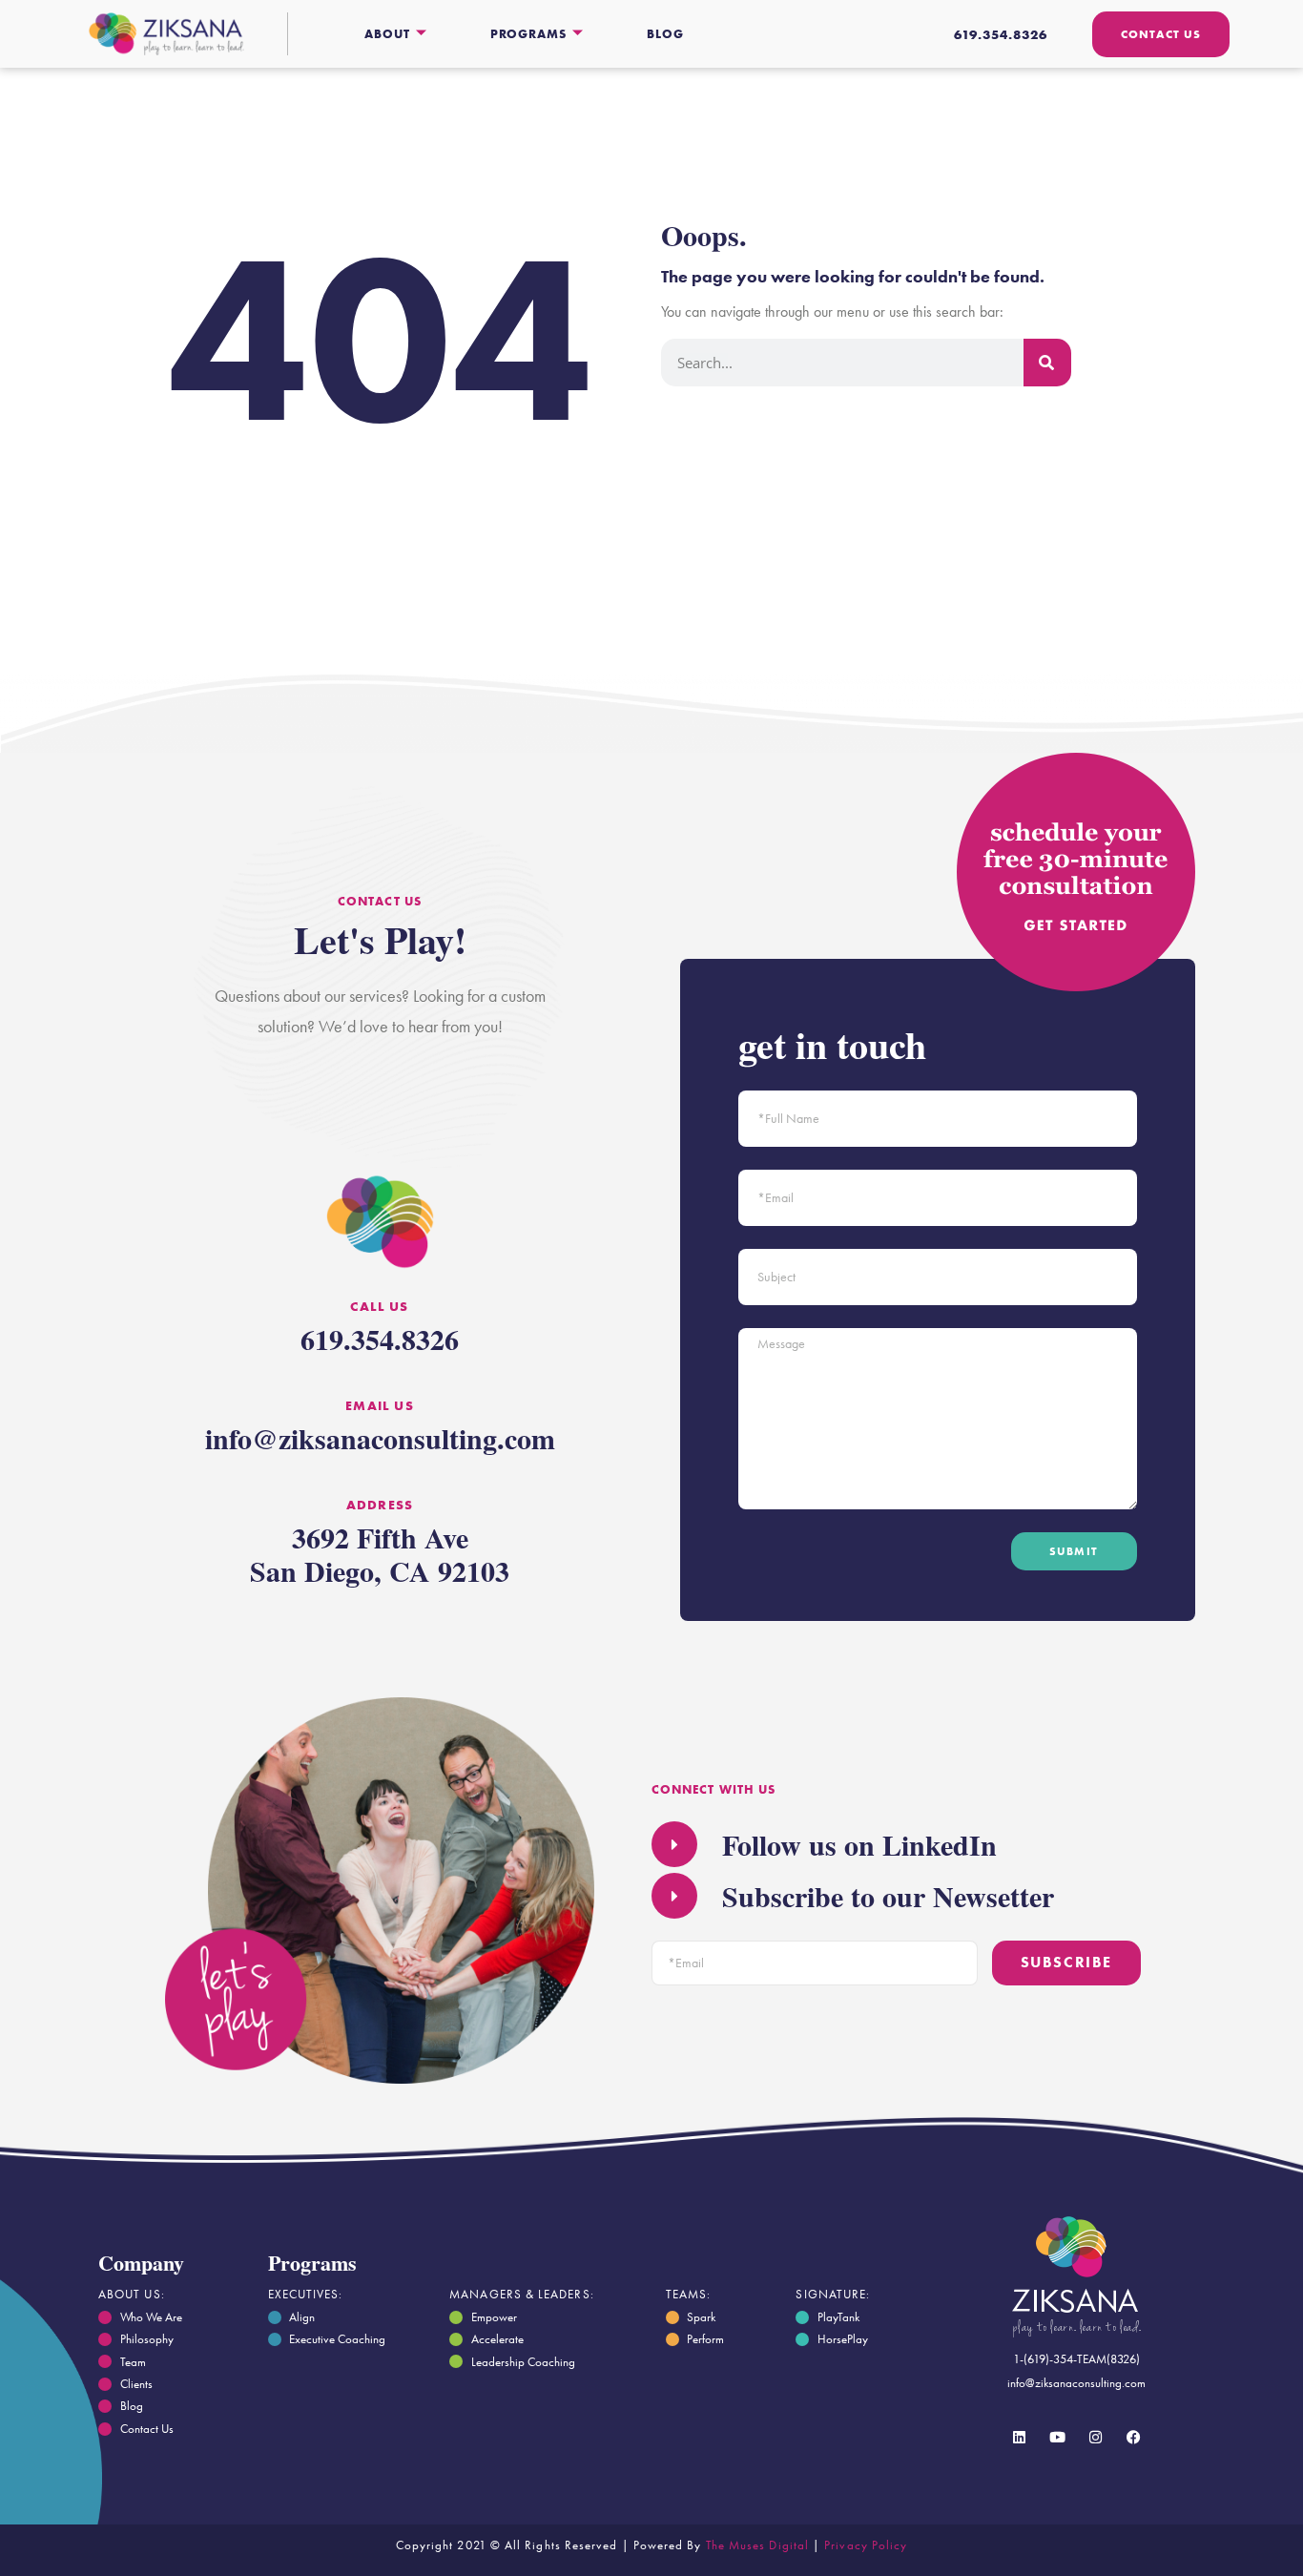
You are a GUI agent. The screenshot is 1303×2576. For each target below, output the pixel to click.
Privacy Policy (866, 2545)
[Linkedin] (1020, 2438)
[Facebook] (1134, 2438)
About (387, 34)
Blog (665, 34)
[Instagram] (1096, 2438)
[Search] (1047, 363)
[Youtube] (1058, 2438)
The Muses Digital (757, 2545)
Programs (528, 34)
